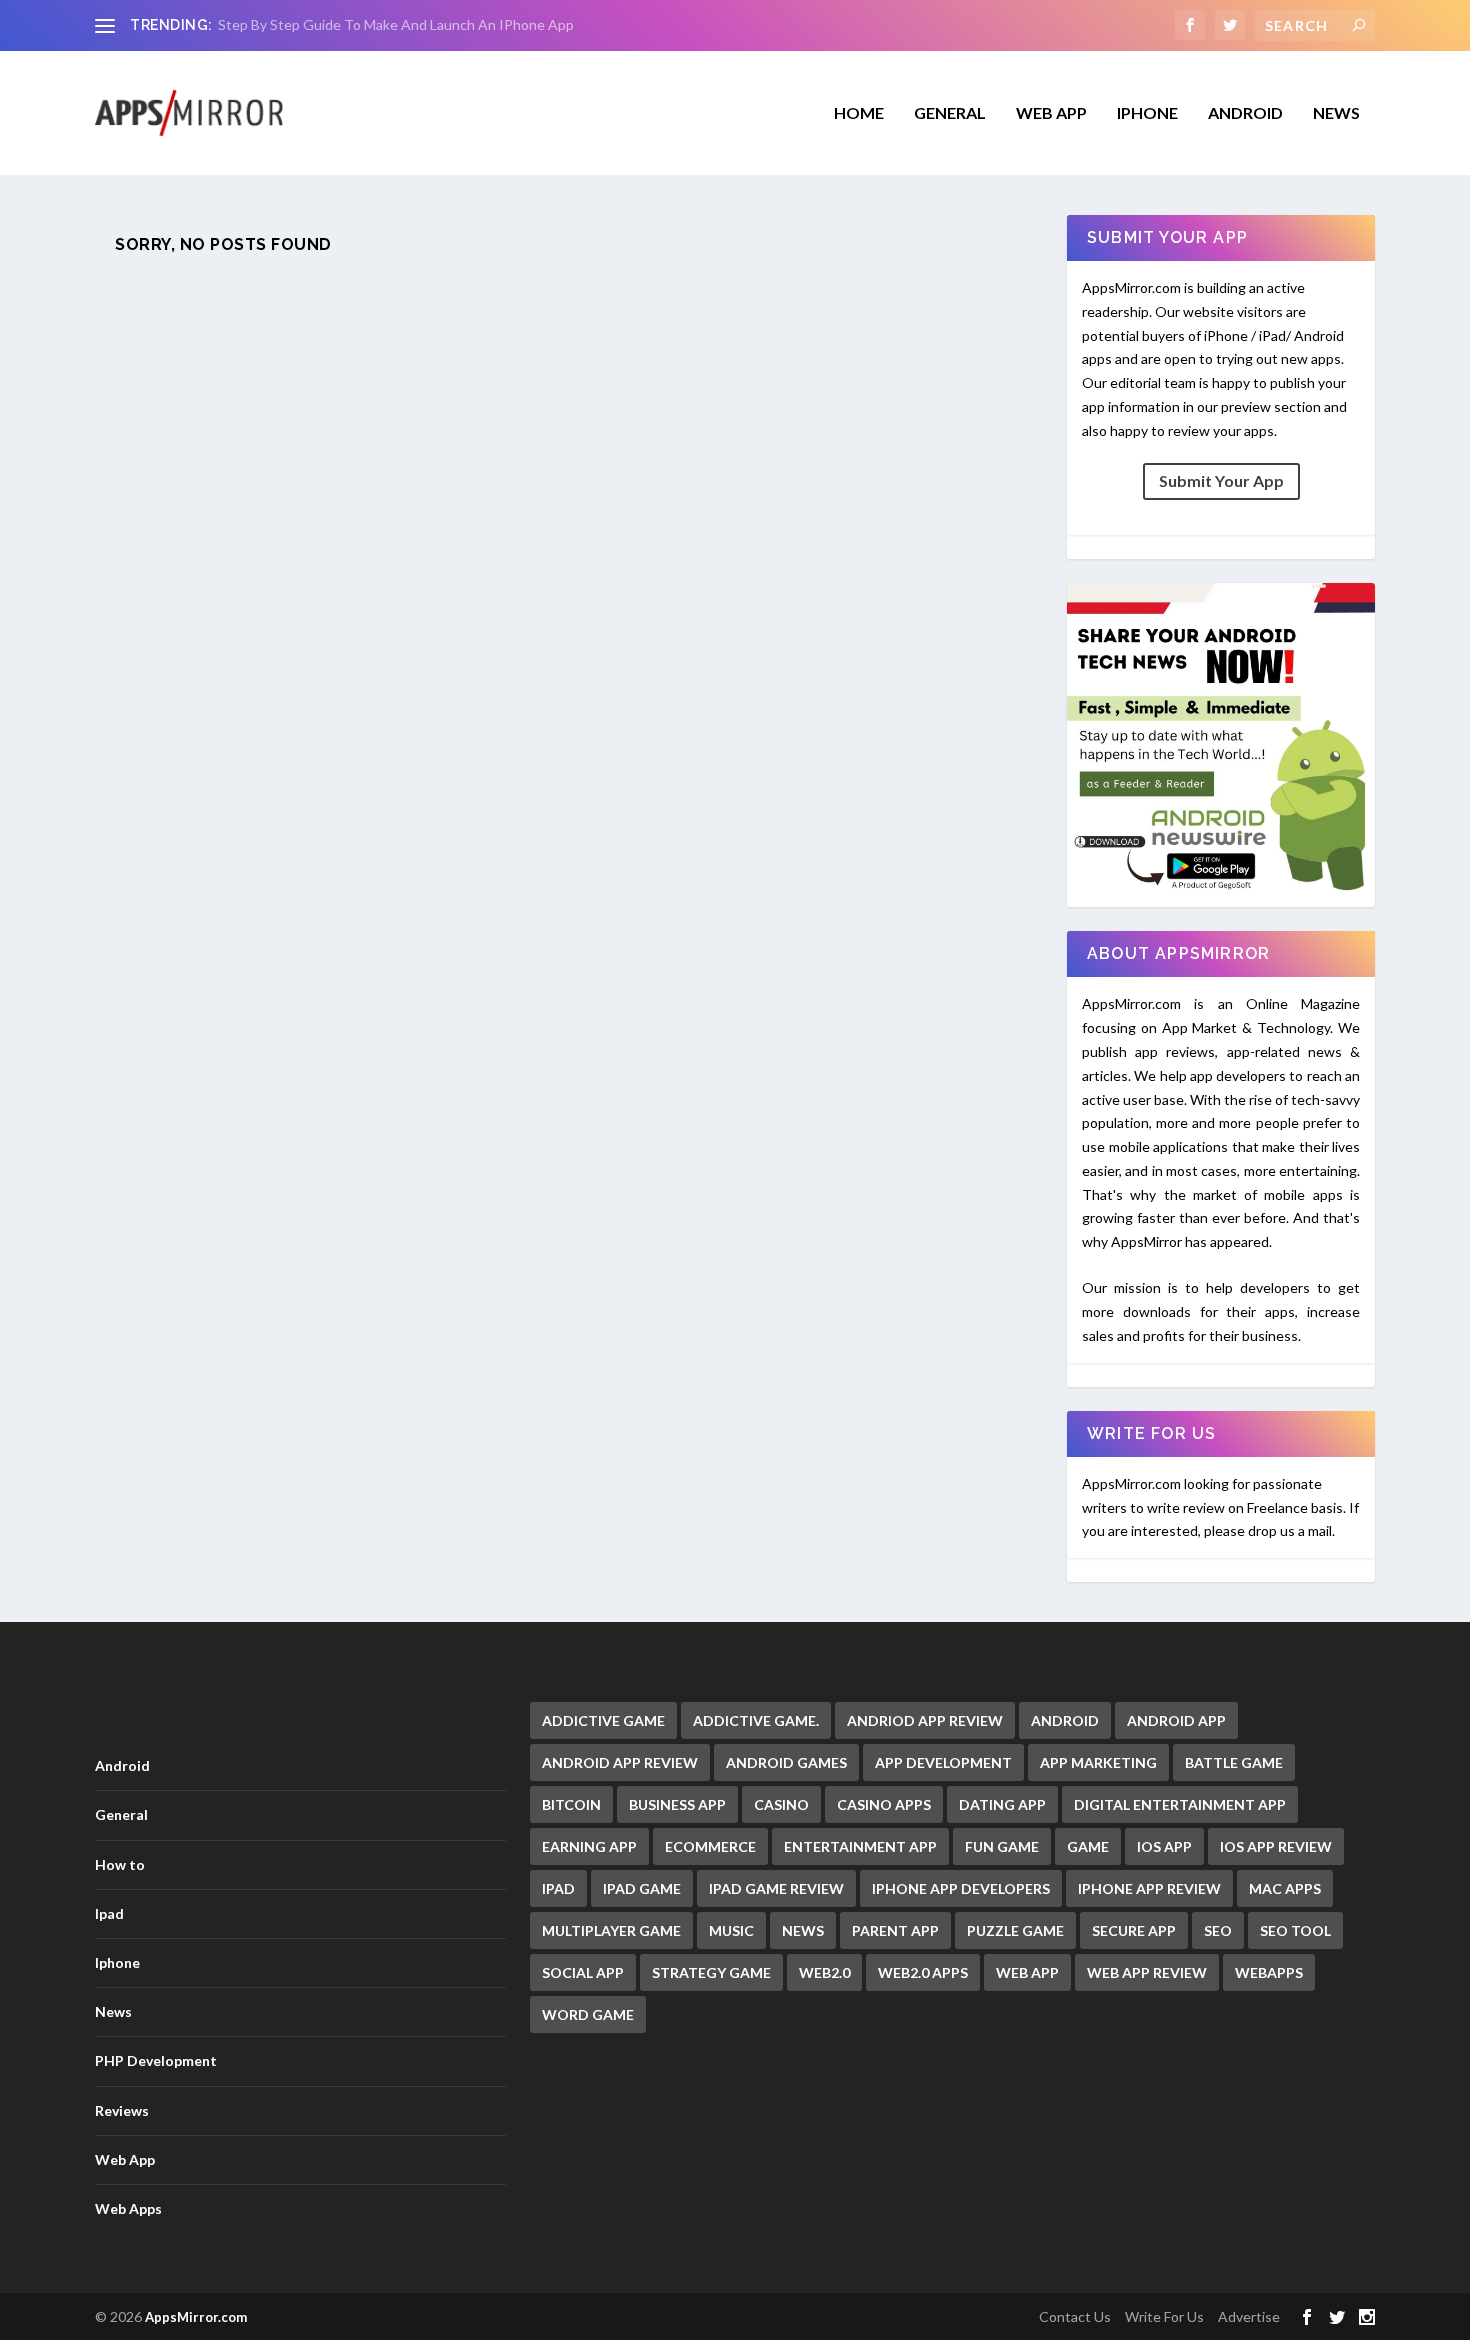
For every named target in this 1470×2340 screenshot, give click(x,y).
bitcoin (571, 1804)
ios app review (1276, 1846)
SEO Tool (1295, 1930)
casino (781, 1804)
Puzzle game (1015, 1930)
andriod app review (925, 1720)
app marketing (1098, 1762)
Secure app (1134, 1930)
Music (731, 1930)
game (1088, 1846)
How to (120, 1864)
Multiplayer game (611, 1930)
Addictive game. (756, 1720)
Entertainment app (860, 1846)
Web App (1051, 113)
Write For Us (1164, 2316)
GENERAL (950, 113)
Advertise (1249, 2316)
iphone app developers (961, 1888)
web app (1027, 1972)
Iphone (1147, 113)
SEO (1218, 1930)
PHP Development (156, 2060)
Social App (583, 1972)
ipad (558, 1888)
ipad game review (776, 1888)
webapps (1269, 1972)
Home (859, 113)
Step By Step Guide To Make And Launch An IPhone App (396, 24)
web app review (1147, 1972)
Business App (677, 1804)
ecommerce (710, 1846)
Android (1245, 113)
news (803, 1930)
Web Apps (128, 2208)
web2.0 (824, 1972)
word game (588, 2014)
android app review (620, 1762)
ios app (1164, 1846)
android (1065, 1720)
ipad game (642, 1888)
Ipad (109, 1913)
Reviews (122, 2110)
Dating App (1002, 1804)
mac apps (1285, 1888)
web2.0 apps (923, 1972)
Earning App (589, 1846)
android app (1176, 1720)
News (1336, 113)
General (121, 1814)
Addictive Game (603, 1720)
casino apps (884, 1804)
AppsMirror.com (196, 2317)
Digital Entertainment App (1180, 1804)
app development (943, 1762)
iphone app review (1149, 1888)
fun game (1002, 1846)
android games (786, 1762)
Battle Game (1234, 1762)
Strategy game (711, 1972)
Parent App (895, 1930)
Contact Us (1075, 2316)
